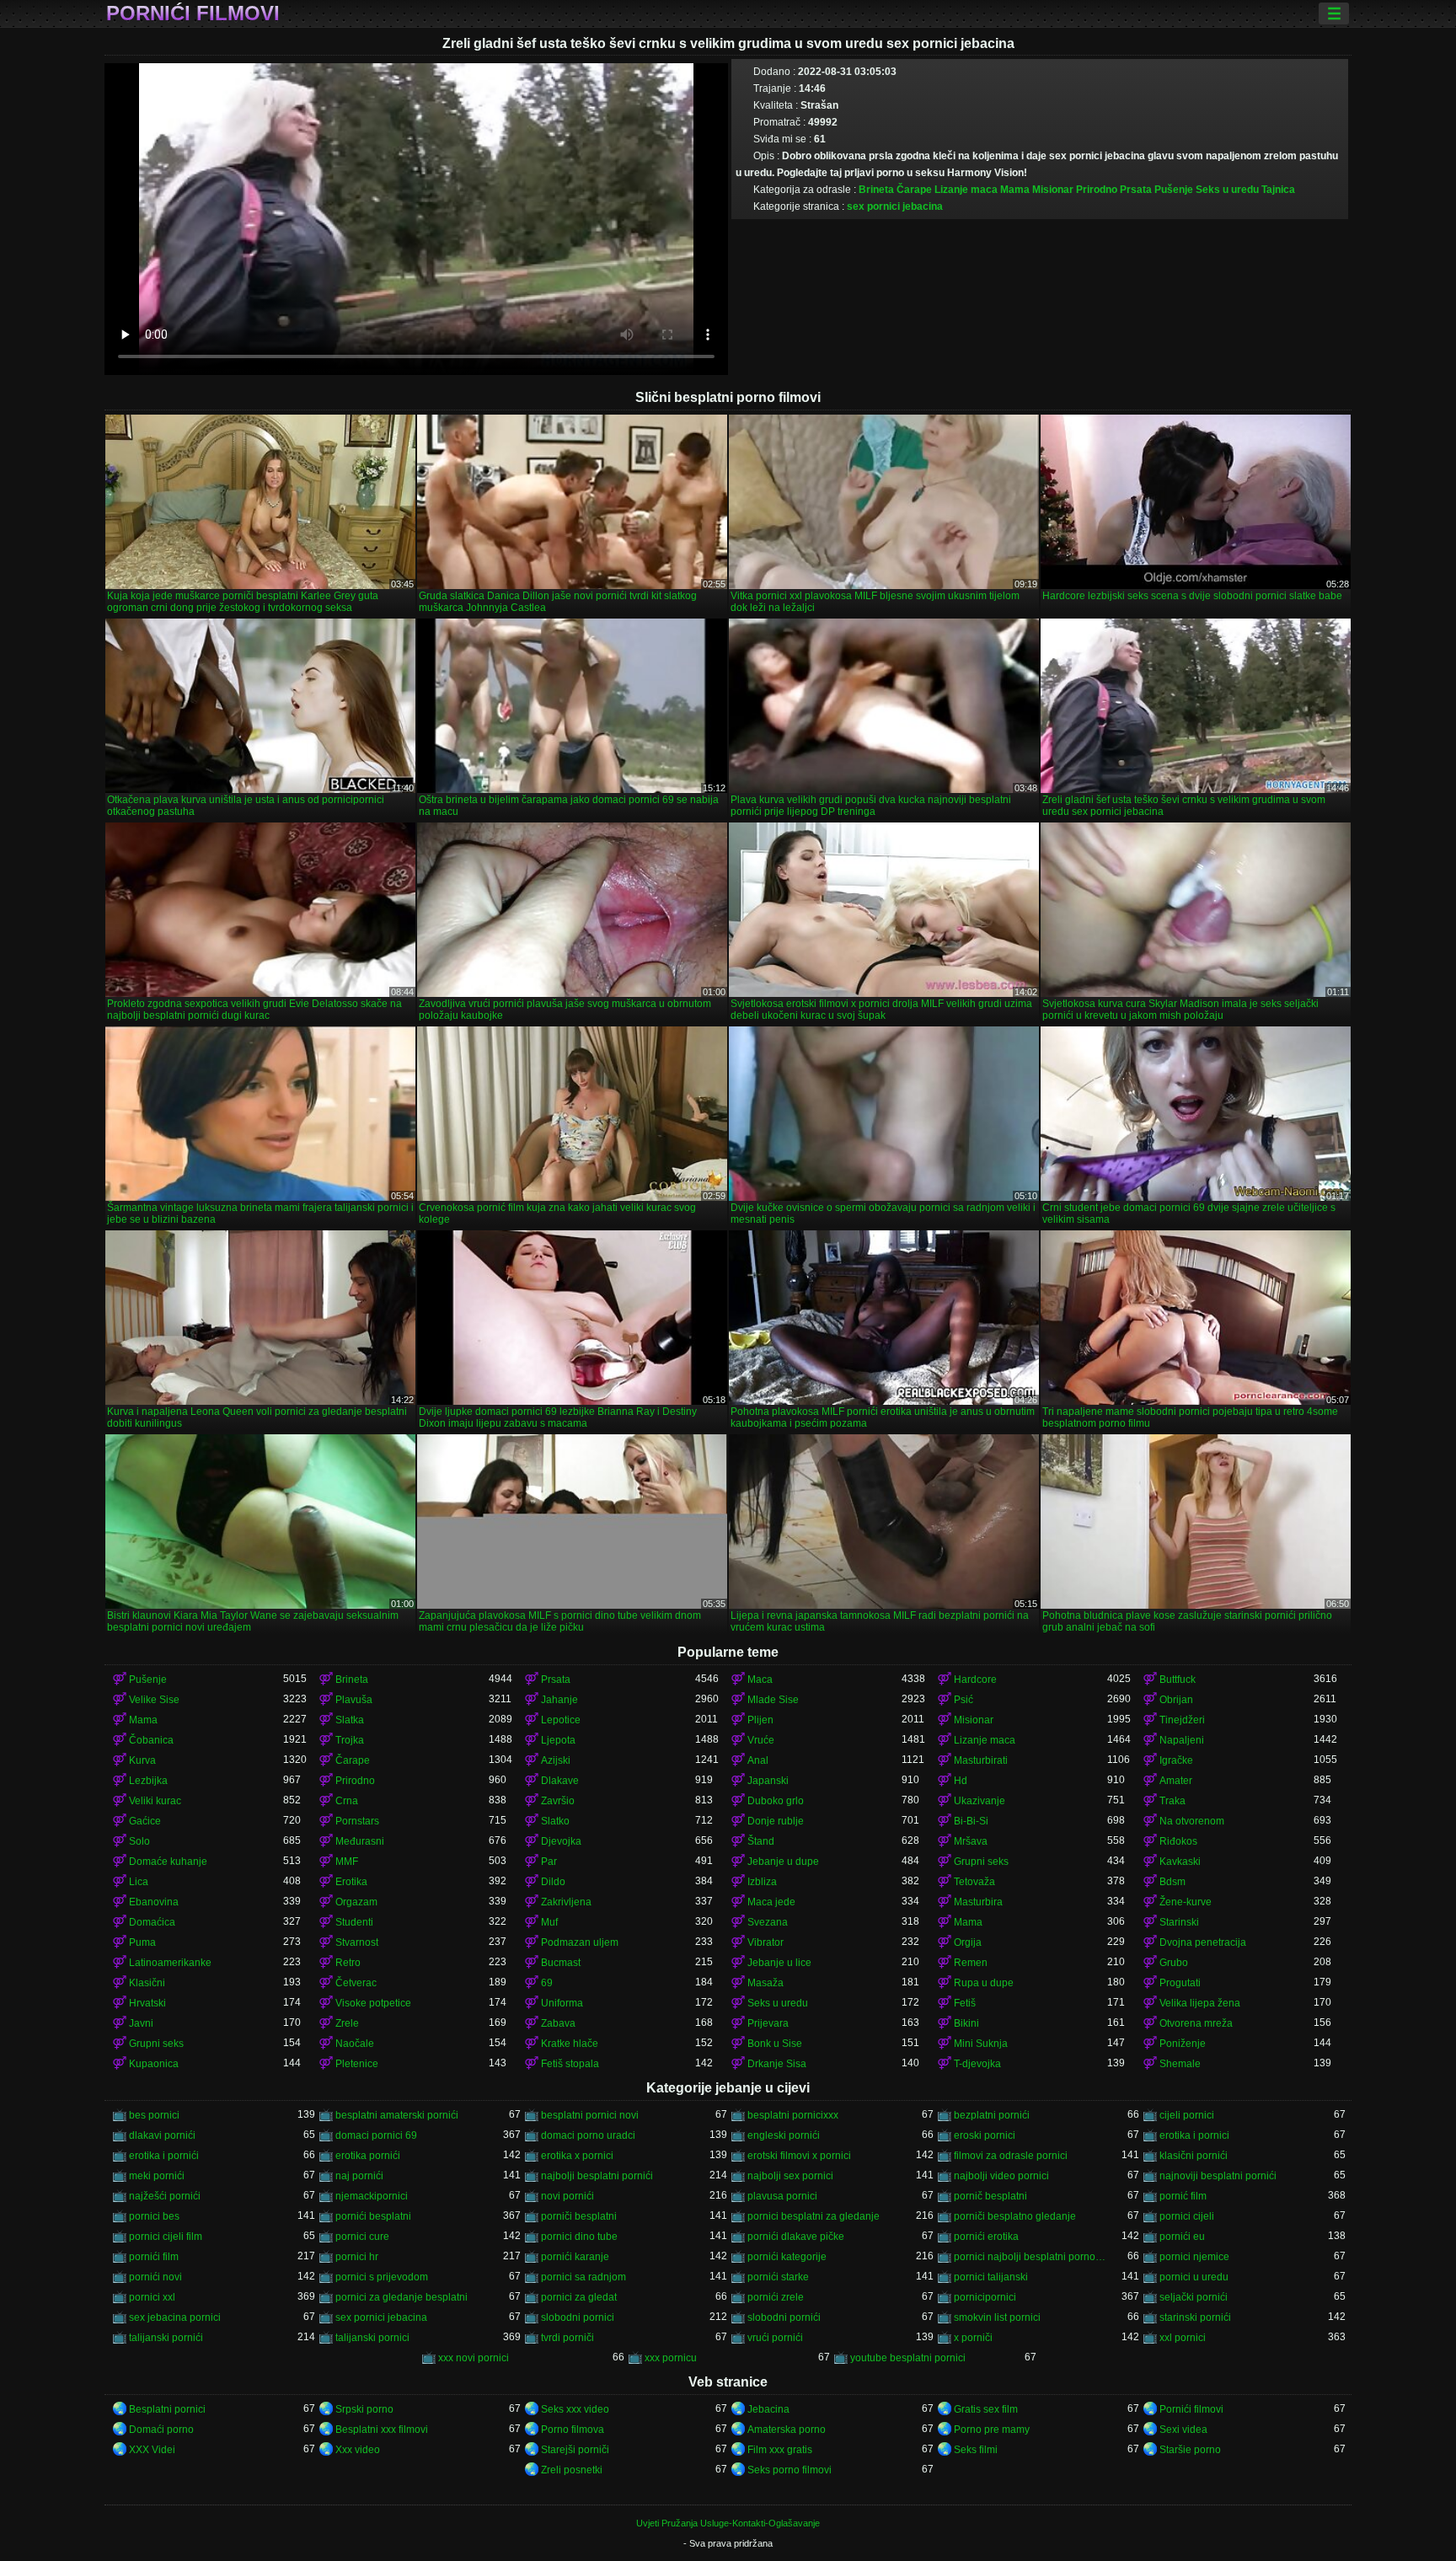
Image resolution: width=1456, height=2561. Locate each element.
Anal (758, 1760)
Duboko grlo (776, 1801)
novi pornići (567, 2196)
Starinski (1179, 1922)
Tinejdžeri (1182, 1720)
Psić (964, 1700)
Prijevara (768, 2023)
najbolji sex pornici (790, 2176)
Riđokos (1178, 1841)
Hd (961, 1781)
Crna (347, 1801)
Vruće (761, 1740)
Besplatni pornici (167, 2409)
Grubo (1174, 1963)
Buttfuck (1178, 1680)
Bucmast (561, 1963)
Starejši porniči (575, 2450)
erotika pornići (368, 2156)
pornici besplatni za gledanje (814, 2216)
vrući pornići (775, 2338)
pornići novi (155, 2277)
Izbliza (762, 1882)
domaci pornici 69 (376, 2135)
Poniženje (1183, 2044)
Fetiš (965, 2003)
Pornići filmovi (193, 13)
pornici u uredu (1194, 2277)
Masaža (765, 1983)
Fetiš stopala (570, 2064)
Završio (558, 1801)
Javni (141, 2023)
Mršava (971, 1841)
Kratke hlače (570, 2044)
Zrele (347, 2023)
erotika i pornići (164, 2156)
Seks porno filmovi (790, 2470)
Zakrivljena (566, 1902)
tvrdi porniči (567, 2338)
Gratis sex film (986, 2409)
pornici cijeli (1187, 2216)
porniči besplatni (579, 2216)
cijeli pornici (1187, 2115)
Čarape (914, 190)
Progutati (1180, 1983)
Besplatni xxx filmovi (382, 2430)
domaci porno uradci (588, 2135)
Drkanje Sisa (777, 2064)
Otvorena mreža (1196, 2023)
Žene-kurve (1186, 1902)
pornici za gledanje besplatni (401, 2297)
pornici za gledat (579, 2297)
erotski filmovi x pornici (799, 2156)
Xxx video (358, 2450)
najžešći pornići (165, 2196)
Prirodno (1097, 190)
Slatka (350, 1720)
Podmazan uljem (580, 1942)
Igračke (1176, 1760)
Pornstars (357, 1821)
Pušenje (1174, 190)
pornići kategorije (787, 2257)
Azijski (556, 1760)
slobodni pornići (784, 2317)
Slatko (555, 1821)
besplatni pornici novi (590, 2115)
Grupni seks (981, 1862)
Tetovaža (974, 1882)
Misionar (1053, 190)
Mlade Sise (773, 1700)
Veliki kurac (155, 1801)
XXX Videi (152, 2450)
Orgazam (356, 1902)
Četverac (356, 1983)
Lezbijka (148, 1781)
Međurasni (360, 1841)
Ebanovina (154, 1902)
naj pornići (359, 2176)
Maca (760, 1680)
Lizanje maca (966, 190)
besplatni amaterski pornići (397, 2115)
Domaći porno (161, 2430)
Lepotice (561, 1720)
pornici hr (357, 2257)
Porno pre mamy (992, 2430)
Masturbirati (981, 1760)
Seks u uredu (1227, 190)
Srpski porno (364, 2409)
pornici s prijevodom (382, 2277)
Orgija (968, 1942)
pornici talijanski (991, 2277)
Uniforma (562, 2003)
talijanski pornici (372, 2338)
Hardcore (975, 1680)
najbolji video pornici (1001, 2176)
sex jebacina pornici (175, 2317)
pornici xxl (152, 2297)
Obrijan (1176, 1700)
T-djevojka (977, 2064)
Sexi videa (1183, 2430)
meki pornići (157, 2176)
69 (547, 1983)
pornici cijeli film (166, 2237)
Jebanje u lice (779, 1963)
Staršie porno (1190, 2450)
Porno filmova (573, 2430)
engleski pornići (784, 2135)
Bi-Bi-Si (971, 1821)
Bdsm (1172, 1882)
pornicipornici (985, 2297)
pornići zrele (776, 2297)
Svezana (768, 1922)
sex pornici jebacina (895, 206)
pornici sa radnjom (583, 2277)
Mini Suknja (981, 2044)
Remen (971, 1963)
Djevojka (561, 1841)
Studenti (354, 1922)
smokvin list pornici (997, 2317)
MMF (347, 1862)
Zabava (558, 2023)
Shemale (1180, 2064)
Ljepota (558, 1740)
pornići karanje (575, 2257)
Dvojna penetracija (1203, 1942)
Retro (348, 1963)
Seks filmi (976, 2450)
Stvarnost (357, 1942)
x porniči (973, 2338)
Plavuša (354, 1700)
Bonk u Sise (775, 2044)
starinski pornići (1195, 2317)
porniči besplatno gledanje (1015, 2216)
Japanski (768, 1781)
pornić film (1183, 2196)
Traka (1172, 1801)
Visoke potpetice (373, 2003)
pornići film (154, 2257)
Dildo (553, 1882)
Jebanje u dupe (783, 1862)
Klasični (147, 1983)
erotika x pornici (577, 2156)
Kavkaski (1180, 1862)
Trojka (350, 1740)
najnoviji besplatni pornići (1218, 2176)
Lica (139, 1882)
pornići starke (778, 2277)
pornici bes (154, 2216)
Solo (139, 1841)
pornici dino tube (579, 2237)
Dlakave (560, 1781)
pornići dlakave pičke (796, 2237)
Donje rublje (776, 1821)
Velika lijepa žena (1200, 2003)
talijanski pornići (166, 2338)
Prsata (1136, 190)
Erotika (351, 1882)
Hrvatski (147, 2003)
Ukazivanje (980, 1801)
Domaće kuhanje (168, 1862)
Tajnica (1278, 190)
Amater (1176, 1781)
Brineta (876, 190)
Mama (1015, 190)
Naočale (355, 2044)
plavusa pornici (782, 2196)
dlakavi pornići (162, 2135)
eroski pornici (985, 2135)
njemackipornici (372, 2196)
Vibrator (765, 1942)
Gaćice (145, 1821)
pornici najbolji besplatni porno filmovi (1031, 2257)
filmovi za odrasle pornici (1011, 2156)
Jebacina (768, 2409)
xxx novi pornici (474, 2358)
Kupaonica (154, 2064)
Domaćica (152, 1922)
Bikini (966, 2023)
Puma (142, 1942)
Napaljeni (1182, 1740)
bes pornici (154, 2115)
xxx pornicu (671, 2358)
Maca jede (771, 1902)
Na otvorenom (1192, 1821)
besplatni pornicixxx (793, 2115)
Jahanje (559, 1700)
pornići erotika (986, 2237)
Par (549, 1862)
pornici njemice (1194, 2257)
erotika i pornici (1194, 2135)
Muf (549, 1922)
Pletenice (357, 2064)
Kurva (142, 1760)
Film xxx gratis (780, 2450)
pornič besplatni (990, 2196)
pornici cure (362, 2237)
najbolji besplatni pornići (597, 2176)
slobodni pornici (578, 2317)
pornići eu (1182, 2237)
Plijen (760, 1720)
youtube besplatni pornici (908, 2358)
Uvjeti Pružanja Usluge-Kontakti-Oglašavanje (728, 2523)
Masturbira (978, 1902)
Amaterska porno (787, 2430)
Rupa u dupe (984, 1983)
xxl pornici (1183, 2338)
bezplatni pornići (992, 2115)
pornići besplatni (373, 2216)
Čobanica (151, 1740)
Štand (761, 1841)
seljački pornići (1194, 2297)
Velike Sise (154, 1700)
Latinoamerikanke (170, 1963)
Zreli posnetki (572, 2470)
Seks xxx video (575, 2409)
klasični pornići (1194, 2156)
